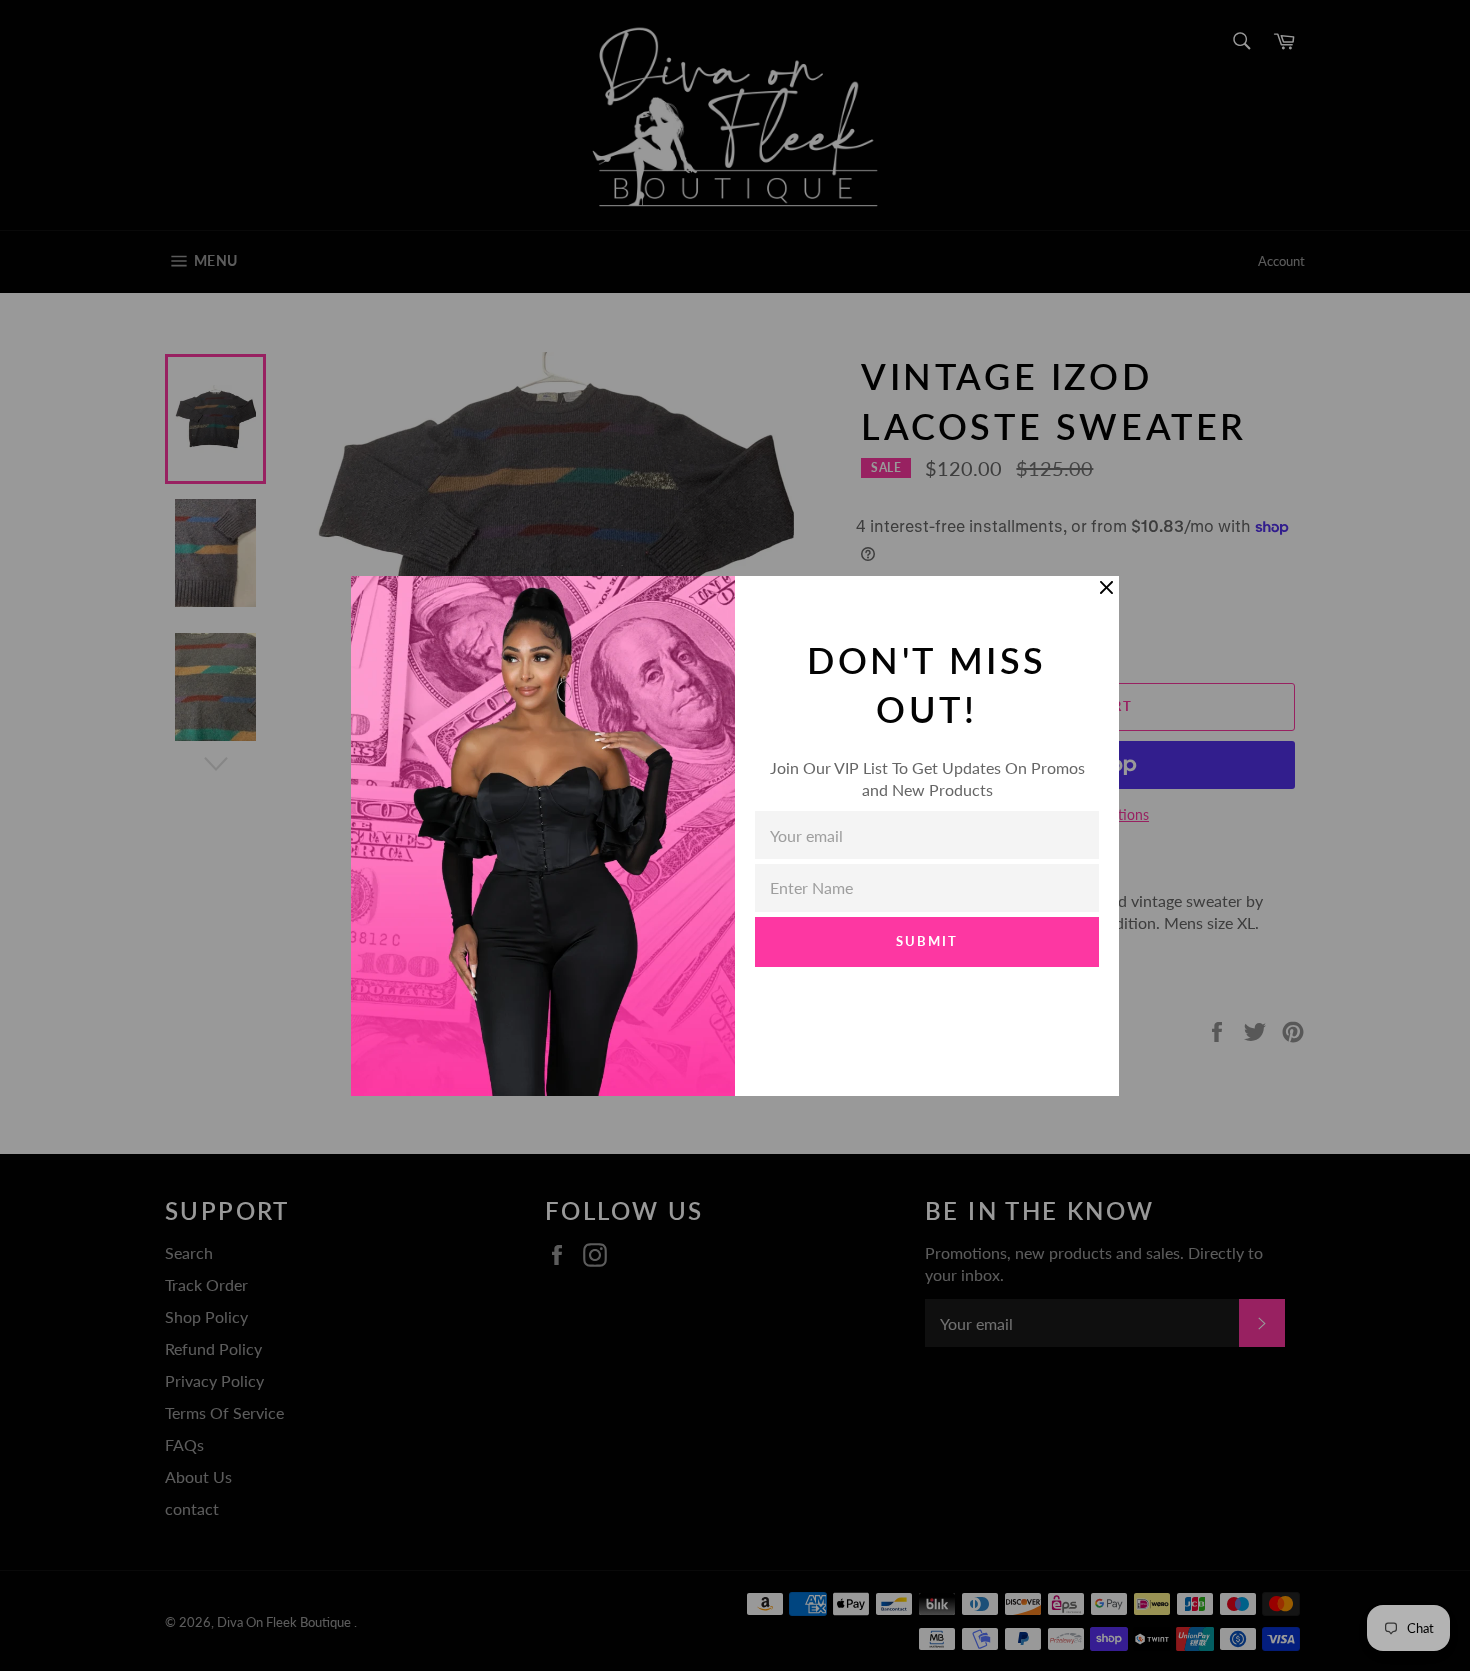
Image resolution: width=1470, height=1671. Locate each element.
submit (927, 941)
